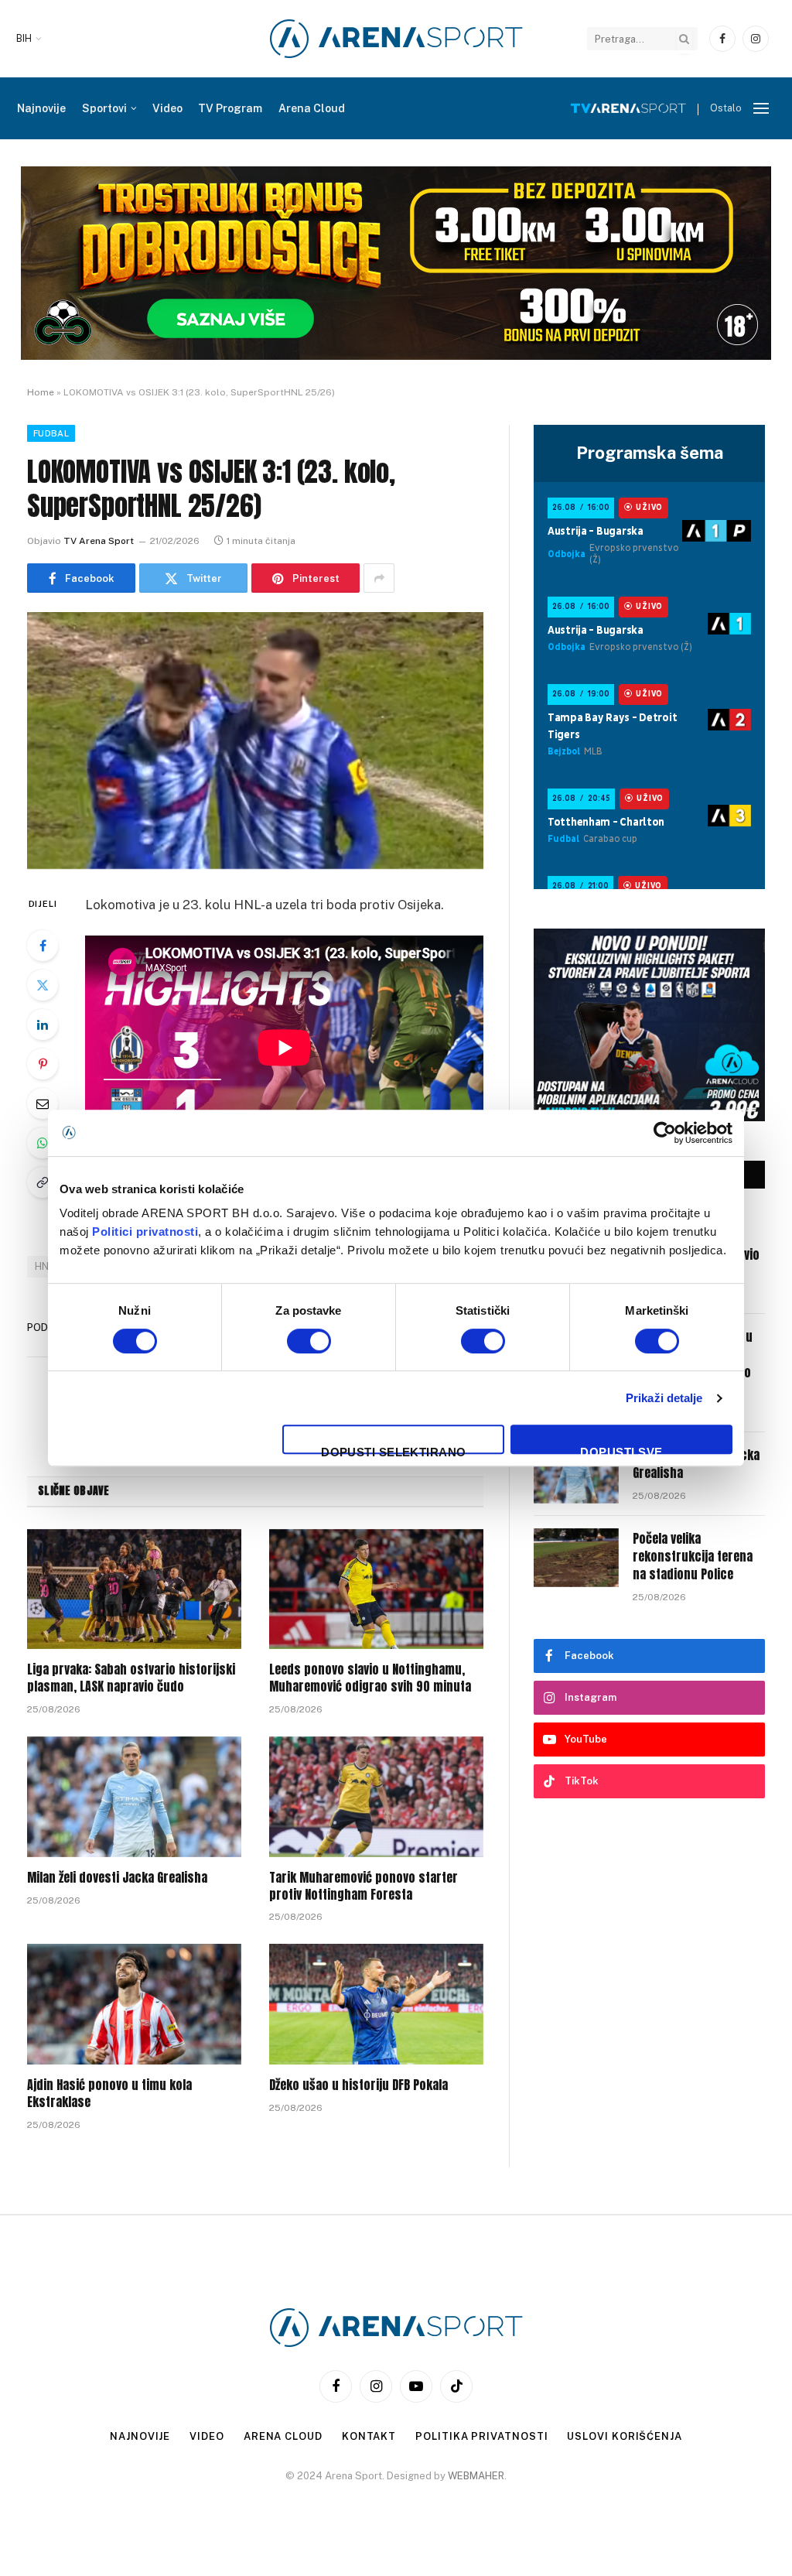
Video (167, 108)
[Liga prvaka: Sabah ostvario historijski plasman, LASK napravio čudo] (134, 1589)
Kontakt (369, 2436)
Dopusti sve (621, 1450)
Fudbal (51, 433)
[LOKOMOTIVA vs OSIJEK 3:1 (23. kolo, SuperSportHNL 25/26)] (255, 741)
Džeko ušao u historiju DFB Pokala (358, 2085)
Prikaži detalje (664, 1398)
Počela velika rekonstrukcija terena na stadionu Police (693, 1557)
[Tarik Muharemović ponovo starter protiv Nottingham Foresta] (376, 1797)
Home (41, 392)
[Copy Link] (43, 1182)
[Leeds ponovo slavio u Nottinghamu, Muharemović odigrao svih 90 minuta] (376, 1589)
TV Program (230, 108)
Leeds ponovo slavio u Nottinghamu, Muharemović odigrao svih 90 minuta (370, 1678)
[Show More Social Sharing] (379, 578)
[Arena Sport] (396, 39)
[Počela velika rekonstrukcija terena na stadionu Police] (576, 1558)
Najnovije (41, 108)
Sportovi (104, 108)
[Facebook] (43, 946)
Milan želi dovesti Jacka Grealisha (117, 1878)
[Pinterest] (43, 1064)
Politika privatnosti (481, 2436)
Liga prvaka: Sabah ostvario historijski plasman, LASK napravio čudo (131, 1678)
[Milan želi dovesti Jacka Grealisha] (134, 1797)
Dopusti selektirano (394, 1450)
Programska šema (650, 453)
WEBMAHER (476, 2476)
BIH (24, 39)
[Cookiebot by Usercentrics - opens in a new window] (665, 1133)
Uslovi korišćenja (624, 2436)
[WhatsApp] (43, 1143)
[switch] (309, 1341)
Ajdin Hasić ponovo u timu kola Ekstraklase (109, 2094)
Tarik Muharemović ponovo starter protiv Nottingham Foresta (364, 1887)
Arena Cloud (312, 108)
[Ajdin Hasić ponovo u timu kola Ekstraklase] (134, 2004)
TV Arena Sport (99, 541)
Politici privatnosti (145, 1232)
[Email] (43, 1103)
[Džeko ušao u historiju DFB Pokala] (376, 2004)
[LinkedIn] (43, 1025)
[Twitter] (43, 985)
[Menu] (761, 109)
